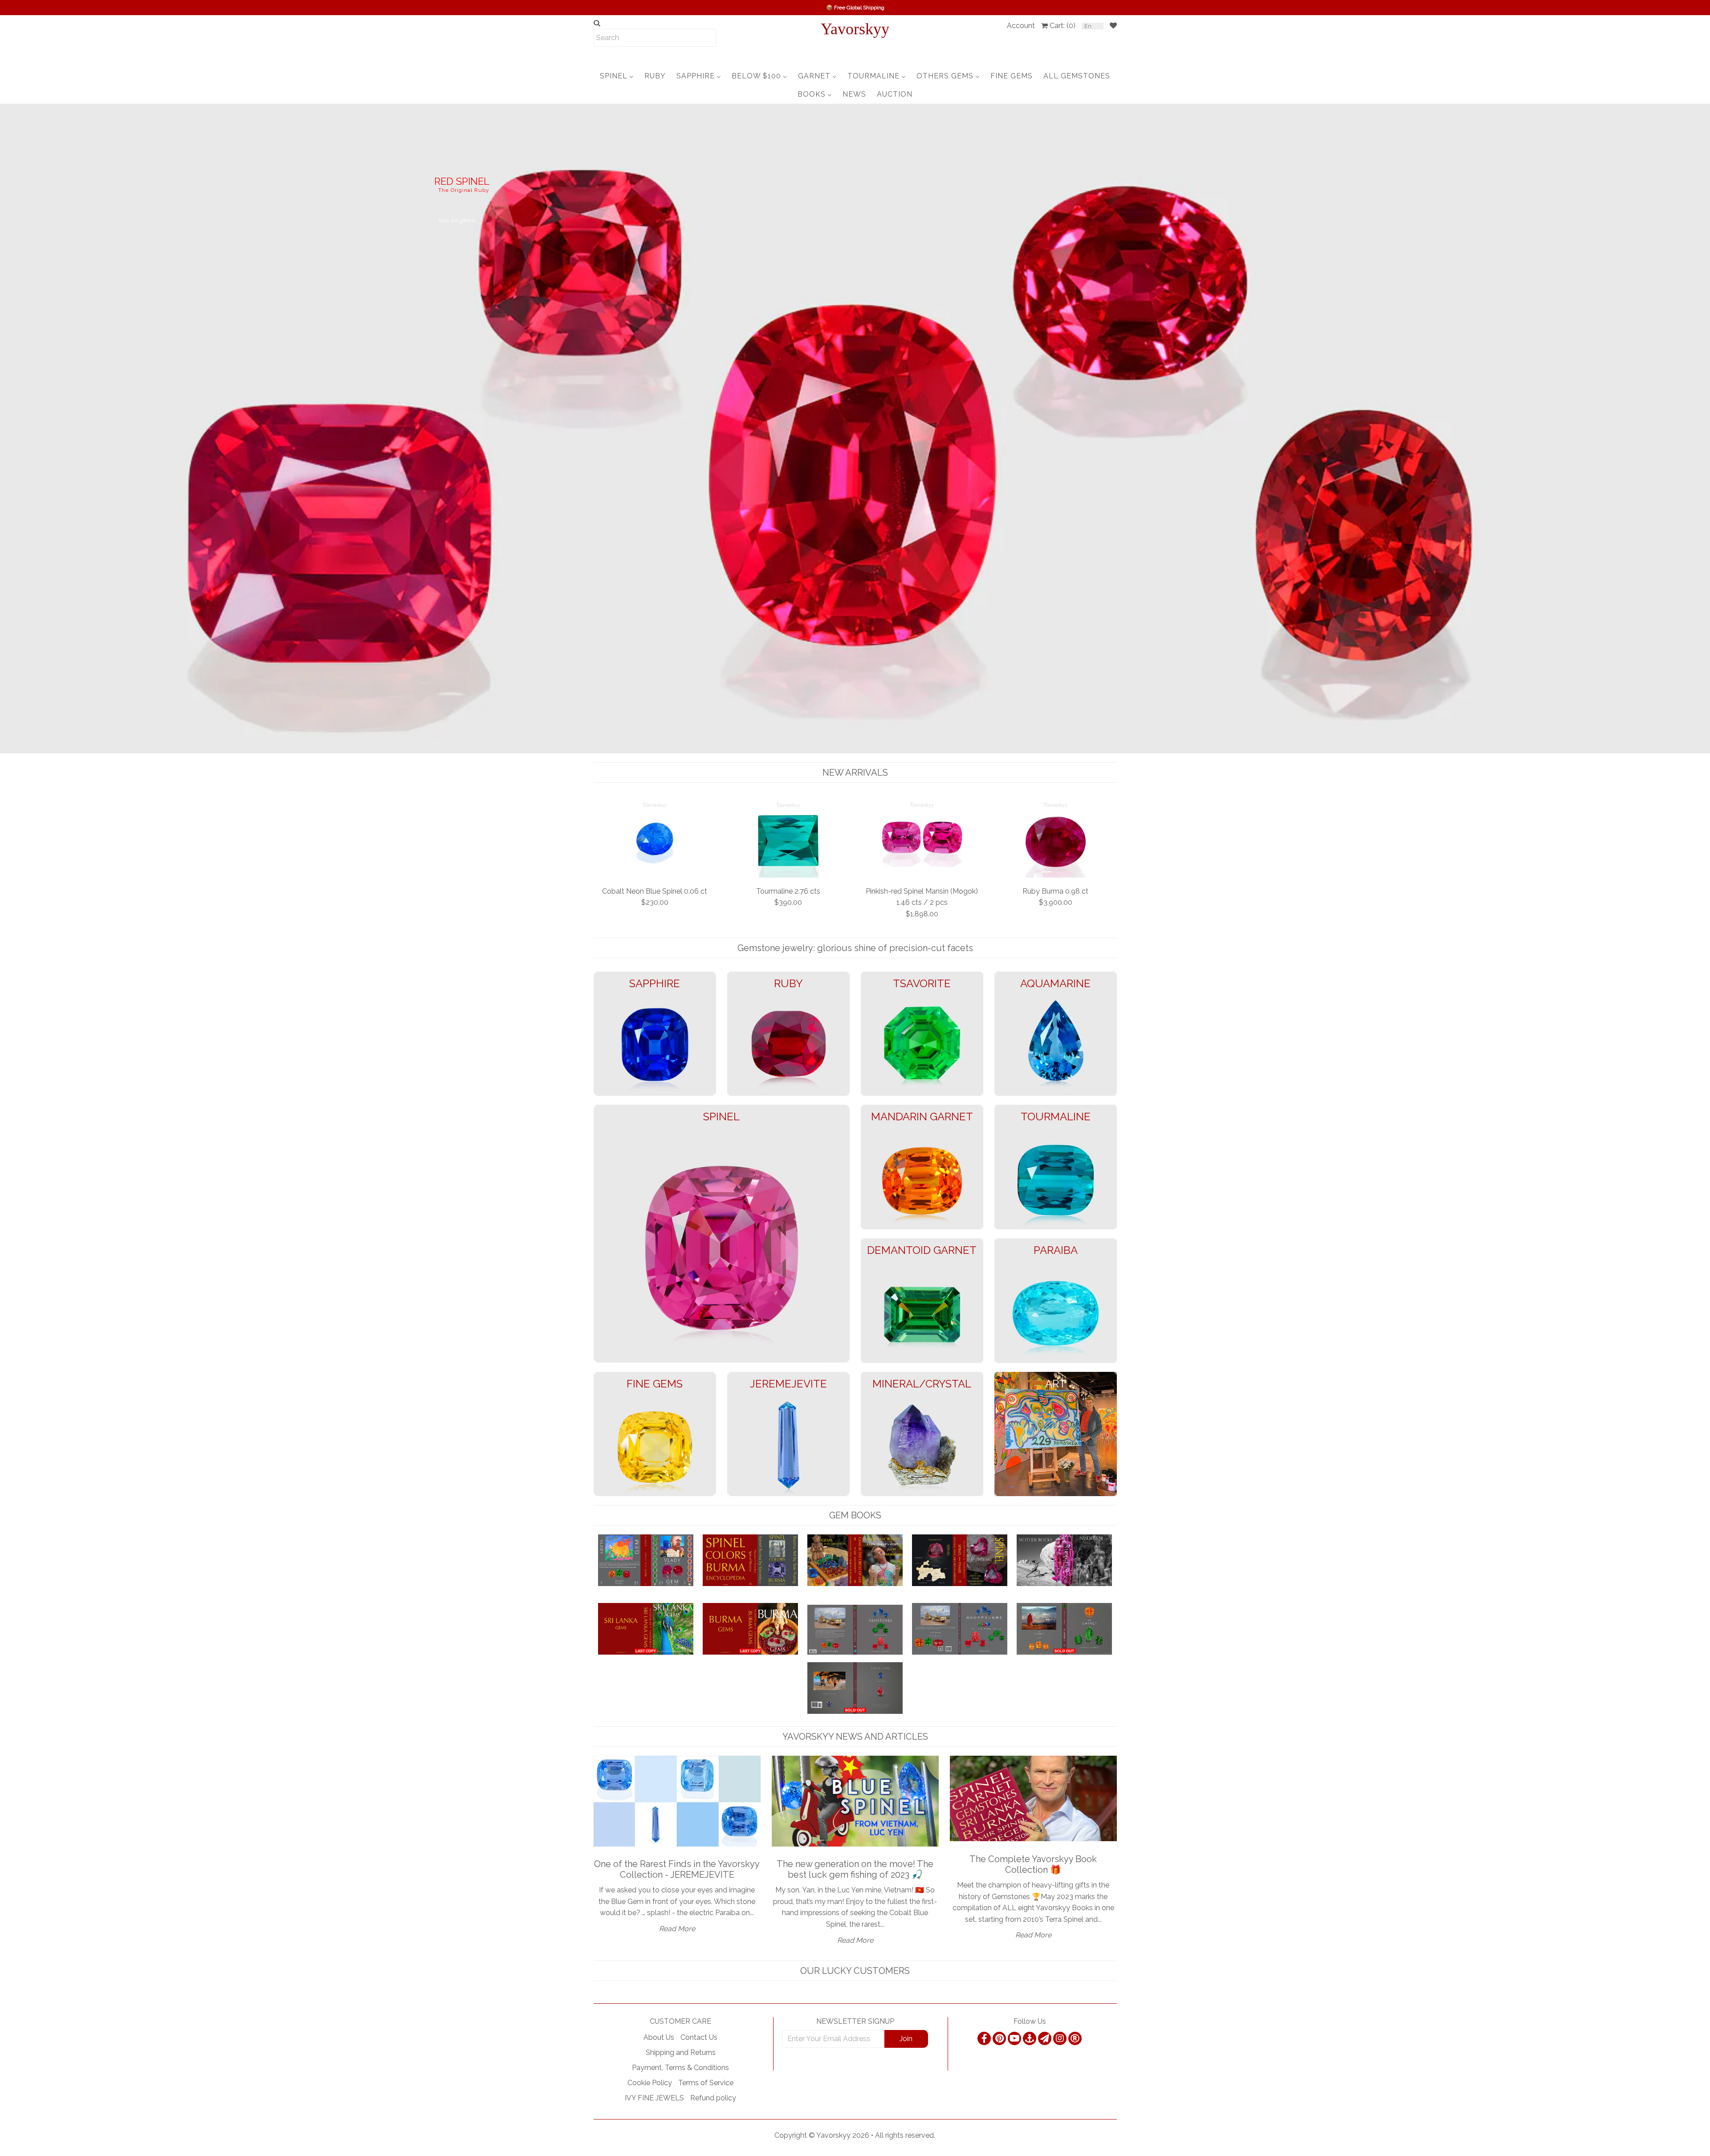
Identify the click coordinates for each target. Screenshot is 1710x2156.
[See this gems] (8, 427)
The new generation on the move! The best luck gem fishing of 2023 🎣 (855, 1869)
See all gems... (71, 253)
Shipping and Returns (681, 2052)
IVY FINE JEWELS (654, 2098)
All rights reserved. (905, 2135)
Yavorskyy (855, 29)
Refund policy (713, 2098)
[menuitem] (617, 76)
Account (1021, 26)
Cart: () (1063, 26)
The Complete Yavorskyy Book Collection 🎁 (1033, 1864)
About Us (659, 2037)
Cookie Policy (650, 2083)
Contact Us (699, 2037)
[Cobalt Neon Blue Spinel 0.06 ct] (655, 839)
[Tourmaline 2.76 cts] (788, 839)
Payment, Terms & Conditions (680, 2068)
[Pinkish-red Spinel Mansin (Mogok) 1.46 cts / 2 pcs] (922, 839)
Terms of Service (706, 2083)
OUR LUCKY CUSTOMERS (855, 1971)
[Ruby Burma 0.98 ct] (1056, 839)
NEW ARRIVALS (855, 773)
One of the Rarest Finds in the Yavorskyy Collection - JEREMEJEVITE (677, 1869)
